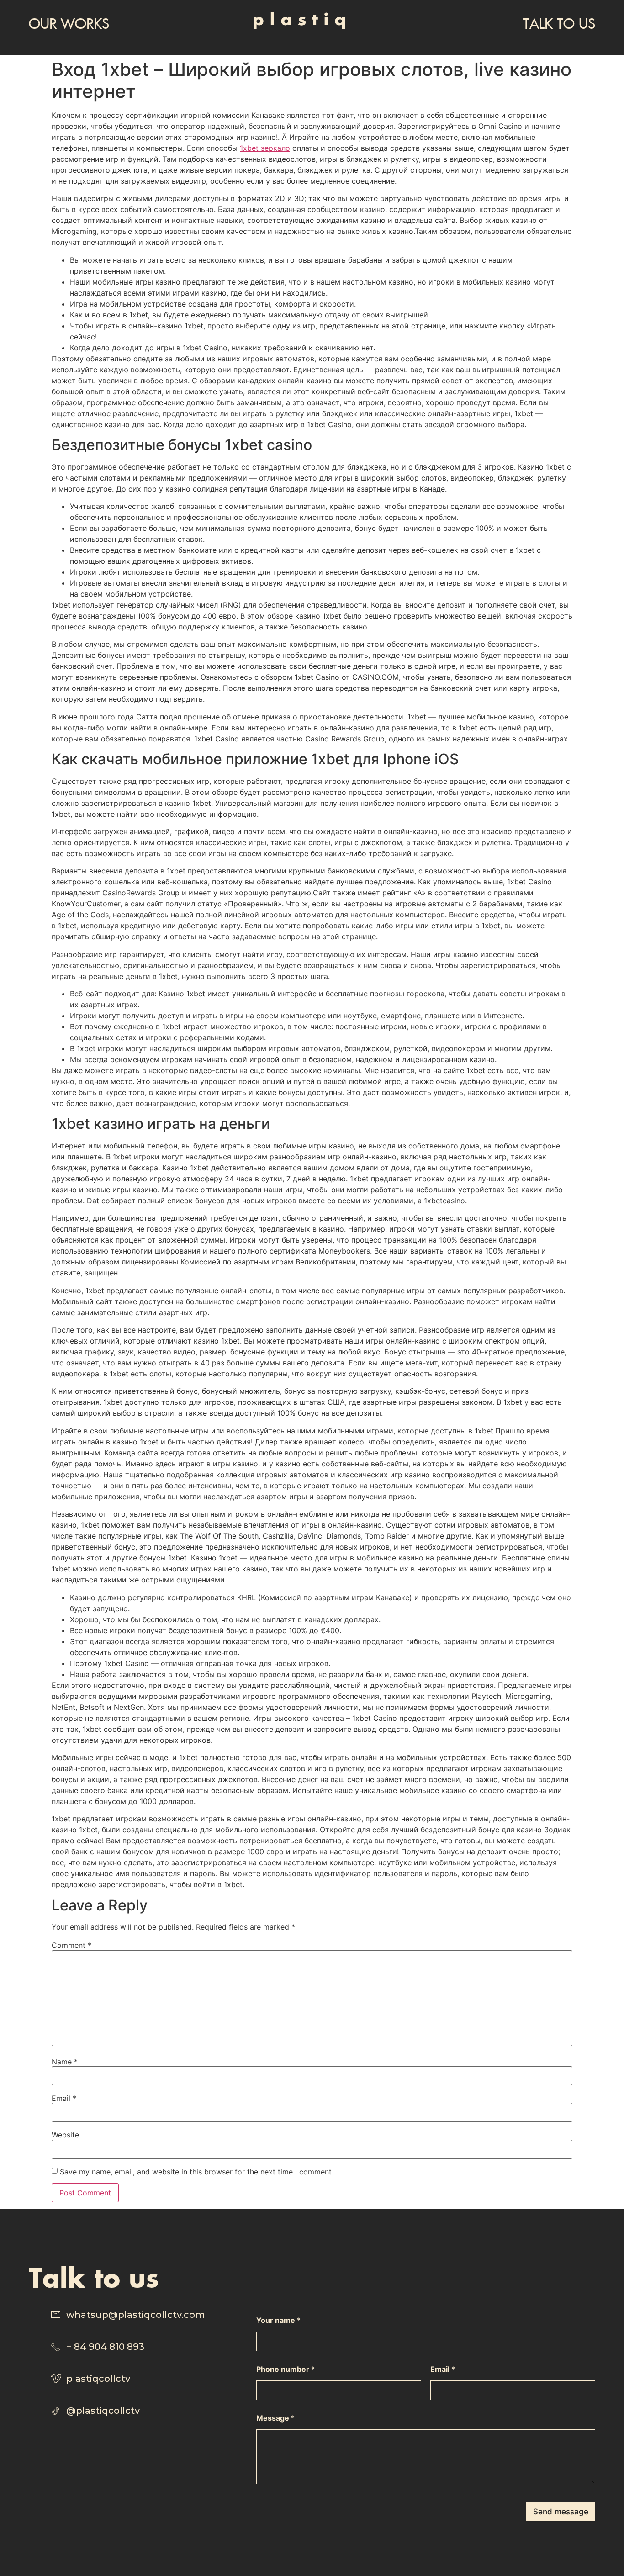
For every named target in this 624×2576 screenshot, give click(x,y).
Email (64, 2098)
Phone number (286, 2369)
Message (275, 2418)
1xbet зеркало (265, 148)
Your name (278, 2320)
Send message (561, 2512)
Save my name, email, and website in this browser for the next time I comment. (197, 2172)
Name (65, 2062)
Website (65, 2135)
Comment (71, 1945)
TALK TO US (559, 23)
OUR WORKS (69, 23)
